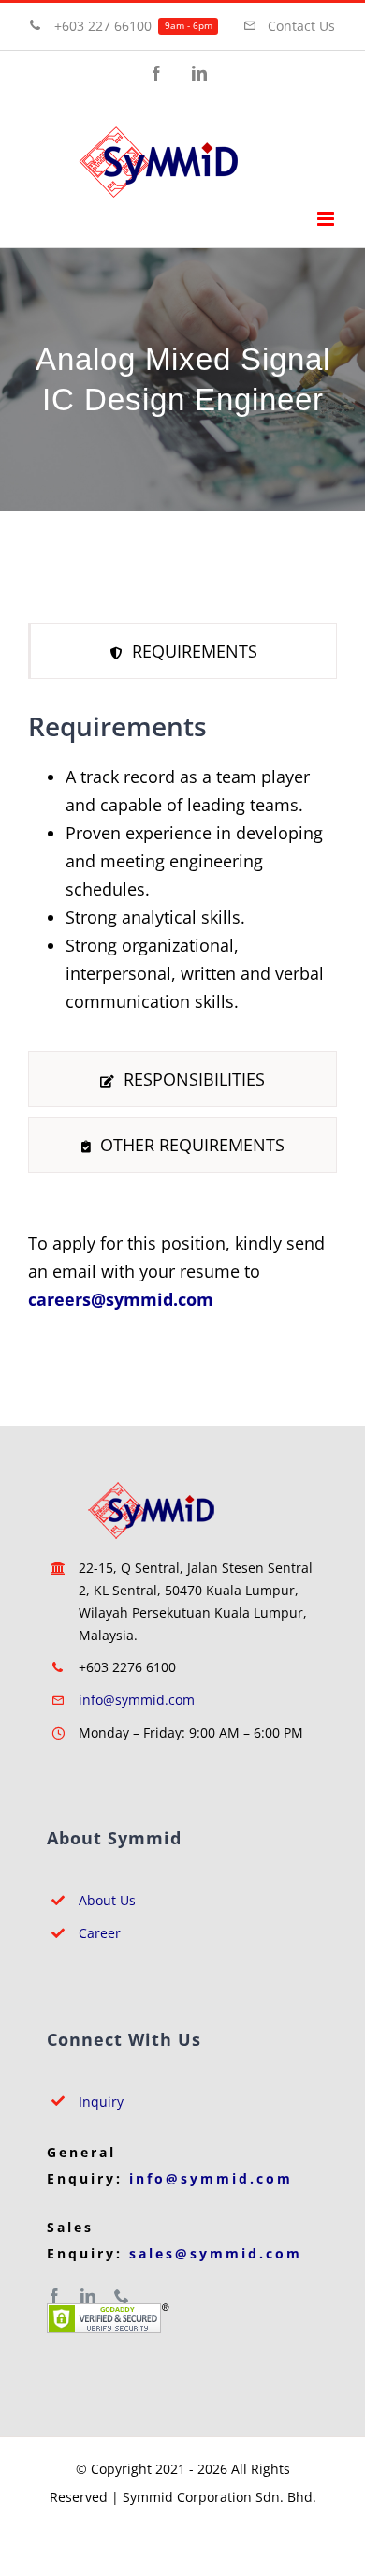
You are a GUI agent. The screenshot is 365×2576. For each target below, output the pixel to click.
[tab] (182, 651)
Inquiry (101, 2102)
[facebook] (54, 2296)
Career (100, 1933)
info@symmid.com (137, 1700)
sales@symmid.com (216, 2253)
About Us (107, 1900)
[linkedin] (88, 2296)
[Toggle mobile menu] (327, 219)
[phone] (122, 2296)
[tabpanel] (182, 870)
